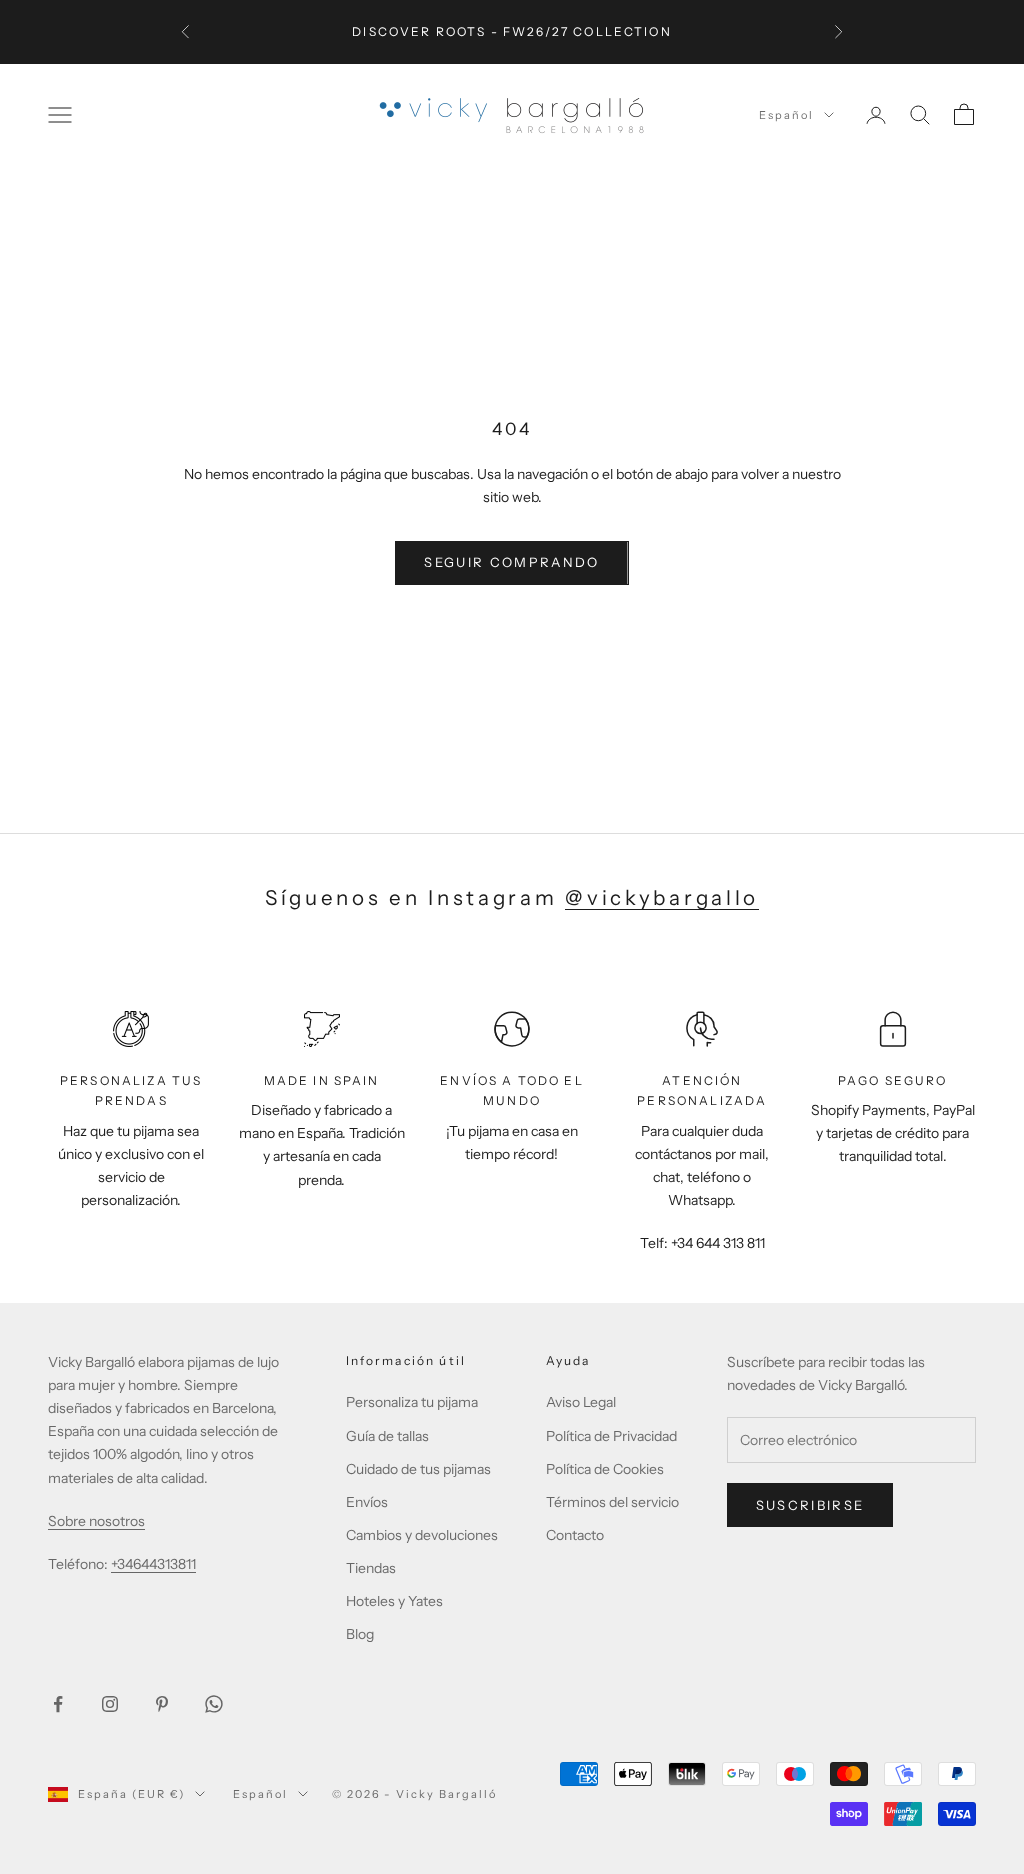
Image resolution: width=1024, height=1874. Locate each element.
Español (786, 115)
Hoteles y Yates (394, 1601)
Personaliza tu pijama (412, 1402)
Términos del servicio (612, 1502)
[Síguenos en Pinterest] (162, 1704)
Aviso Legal (581, 1402)
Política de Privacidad (611, 1436)
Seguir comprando (511, 562)
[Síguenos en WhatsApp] (214, 1704)
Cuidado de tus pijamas (418, 1469)
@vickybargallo (662, 897)
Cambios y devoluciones (422, 1535)
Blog (360, 1634)
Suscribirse (810, 1505)
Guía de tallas (387, 1436)
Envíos (367, 1502)
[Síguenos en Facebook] (58, 1704)
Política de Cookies (605, 1469)
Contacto (575, 1535)
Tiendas (371, 1568)
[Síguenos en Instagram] (110, 1704)
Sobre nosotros (96, 1521)
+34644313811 (153, 1564)
